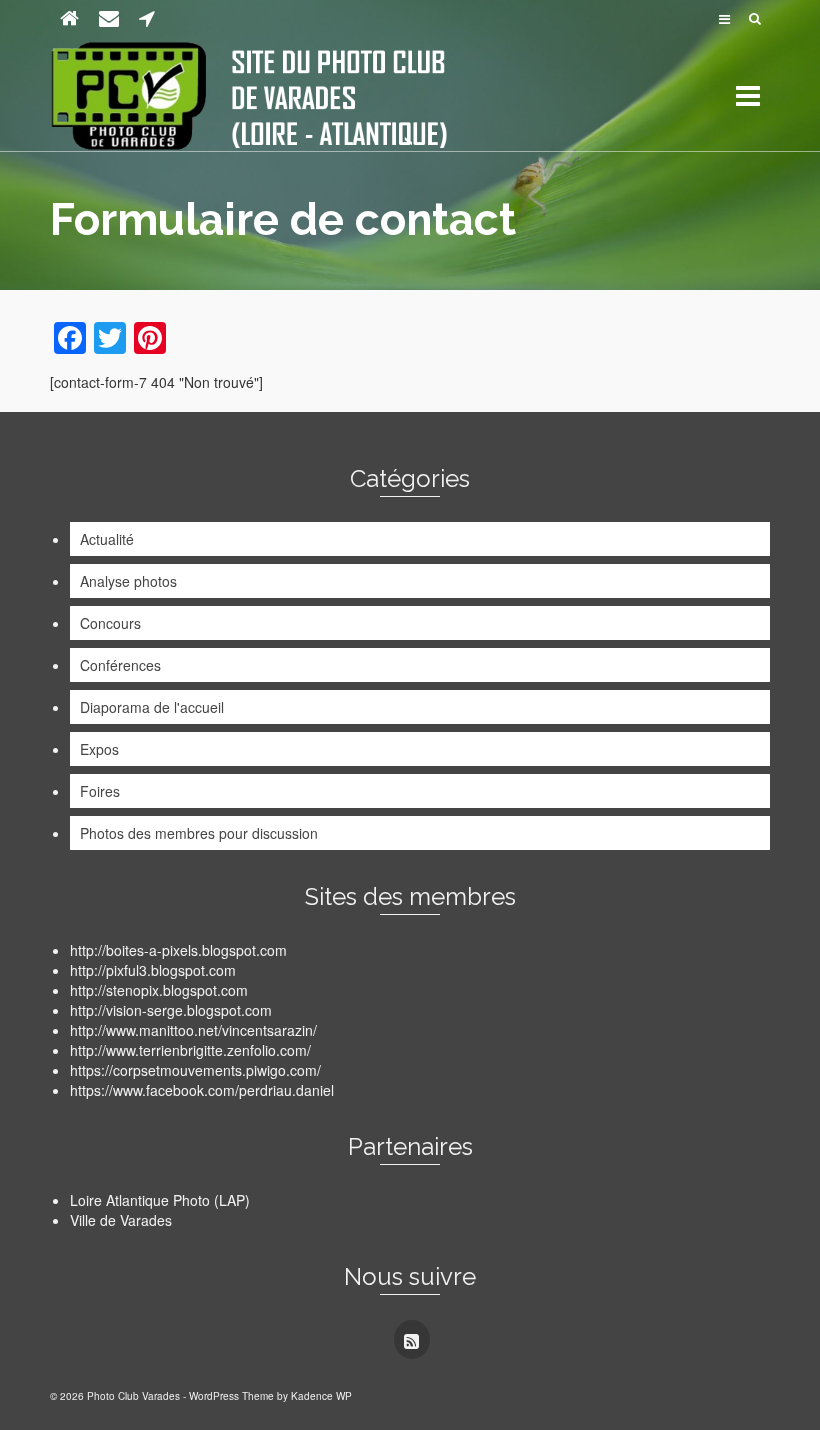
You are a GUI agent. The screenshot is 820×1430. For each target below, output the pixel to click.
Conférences (120, 665)
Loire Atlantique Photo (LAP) (160, 1200)
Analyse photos (128, 581)
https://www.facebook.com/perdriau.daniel (202, 1090)
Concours (110, 623)
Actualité (107, 539)
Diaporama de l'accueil (152, 707)
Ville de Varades (121, 1220)
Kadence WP (321, 1396)
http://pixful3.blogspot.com (153, 970)
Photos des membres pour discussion (199, 833)
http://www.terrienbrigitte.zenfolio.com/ (190, 1050)
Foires (100, 791)
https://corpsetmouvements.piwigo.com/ (195, 1070)
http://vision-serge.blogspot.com (171, 1010)
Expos (99, 749)
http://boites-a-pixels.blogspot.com (178, 950)
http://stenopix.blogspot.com (159, 990)
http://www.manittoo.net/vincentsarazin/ (193, 1030)
